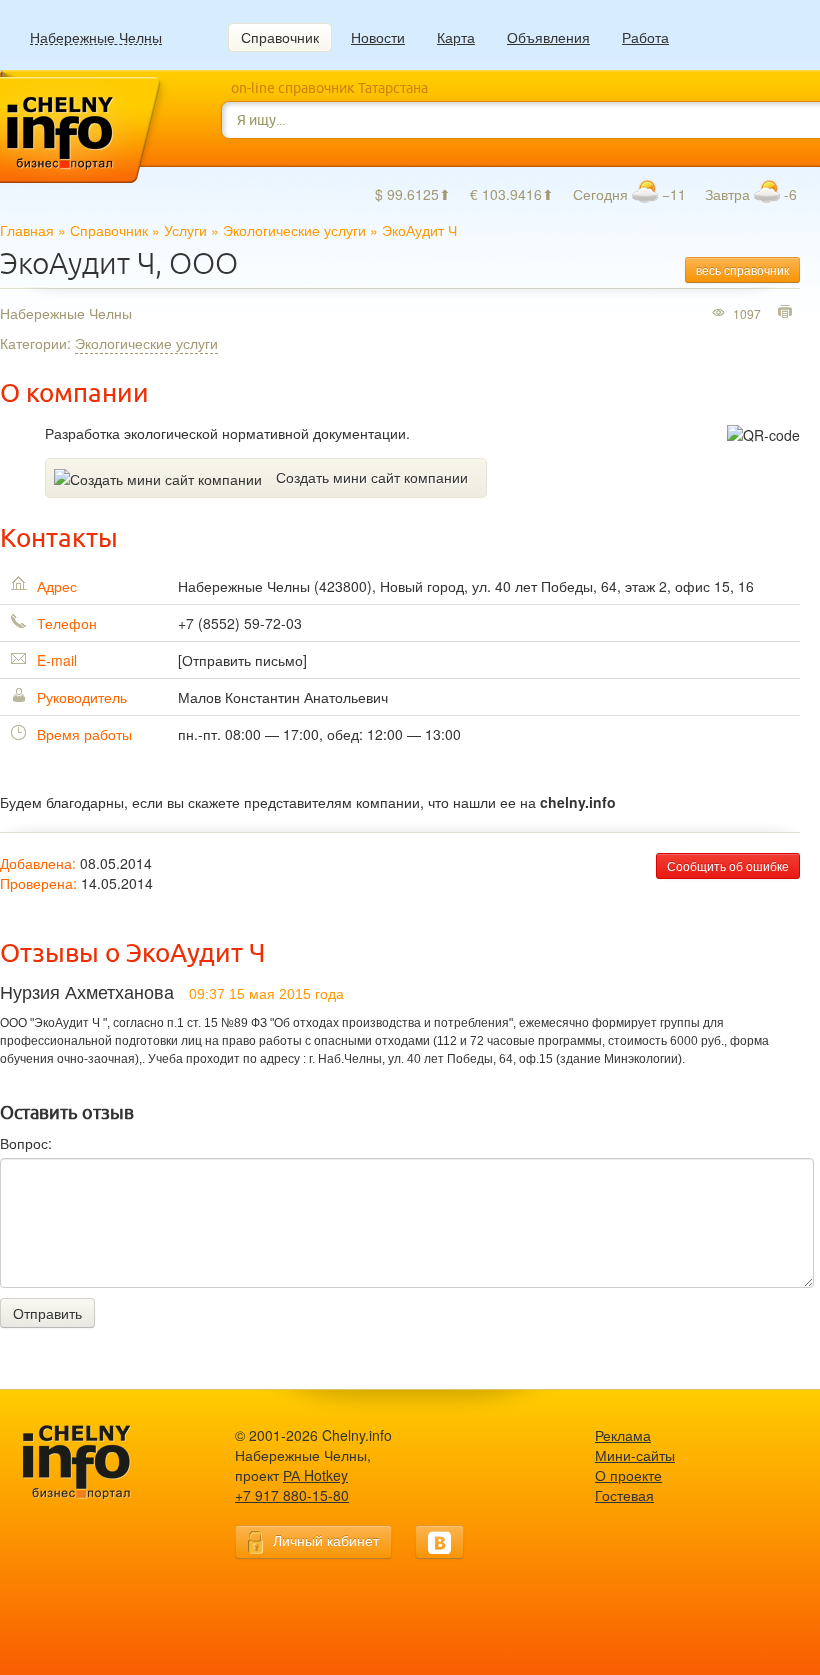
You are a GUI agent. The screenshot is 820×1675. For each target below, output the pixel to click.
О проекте (628, 1475)
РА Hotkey (315, 1475)
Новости (378, 37)
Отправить (47, 1313)
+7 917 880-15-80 (292, 1495)
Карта (456, 37)
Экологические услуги (294, 230)
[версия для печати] (787, 313)
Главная (27, 230)
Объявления (548, 37)
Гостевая (624, 1495)
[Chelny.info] (95, 1462)
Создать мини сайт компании (372, 477)
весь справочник (742, 269)
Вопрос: (26, 1143)
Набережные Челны (96, 37)
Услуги (185, 230)
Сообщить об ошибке (728, 865)
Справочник (280, 37)
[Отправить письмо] (242, 660)
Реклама (623, 1435)
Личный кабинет (326, 1540)
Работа (645, 37)
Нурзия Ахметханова (87, 993)
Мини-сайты (635, 1455)
